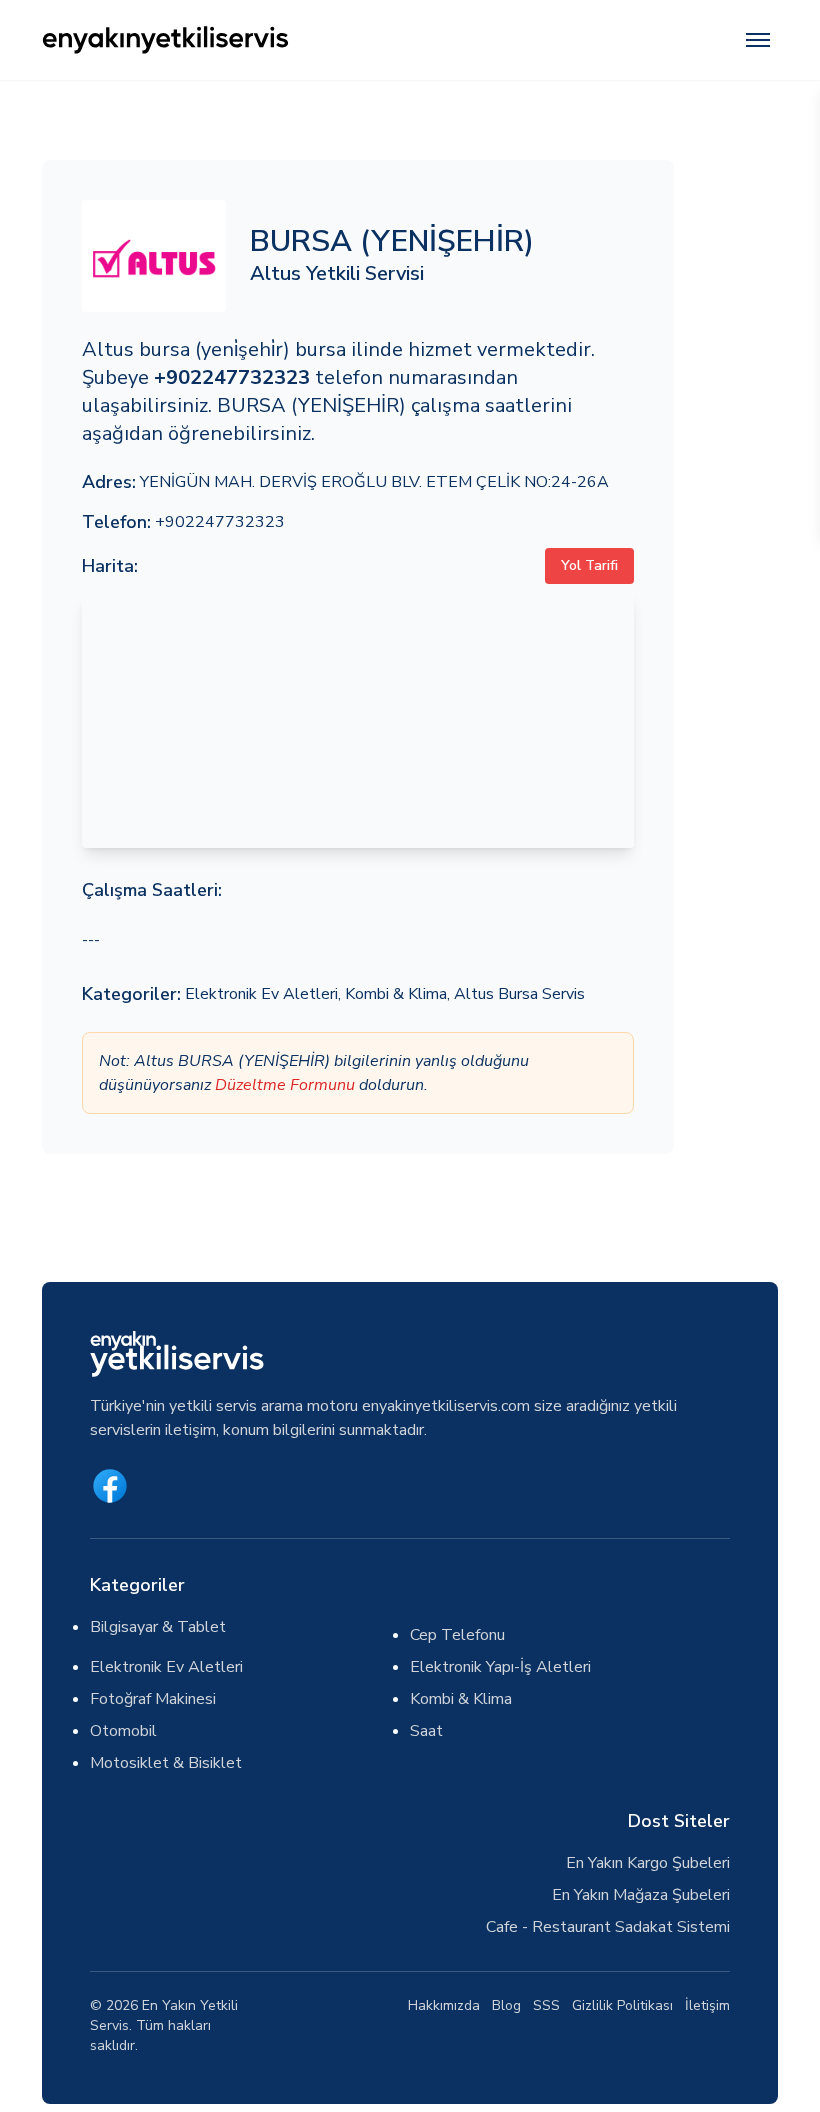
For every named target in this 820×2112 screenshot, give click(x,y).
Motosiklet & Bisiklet (166, 1763)
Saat (426, 1731)
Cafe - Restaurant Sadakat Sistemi (608, 1927)
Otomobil (123, 1731)
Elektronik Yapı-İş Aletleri (500, 1667)
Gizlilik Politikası (622, 2005)
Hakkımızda (444, 2005)
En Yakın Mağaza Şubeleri (641, 1895)
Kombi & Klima (396, 994)
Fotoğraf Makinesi (153, 1699)
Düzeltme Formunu (285, 1085)
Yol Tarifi (589, 565)
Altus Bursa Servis (519, 994)
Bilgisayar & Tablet (158, 1627)
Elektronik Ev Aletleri (261, 994)
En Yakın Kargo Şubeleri (648, 1863)
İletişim (707, 2005)
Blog (506, 2005)
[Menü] (758, 40)
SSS (546, 2005)
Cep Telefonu (457, 1635)
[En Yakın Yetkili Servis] (263, 40)
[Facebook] (110, 1486)
